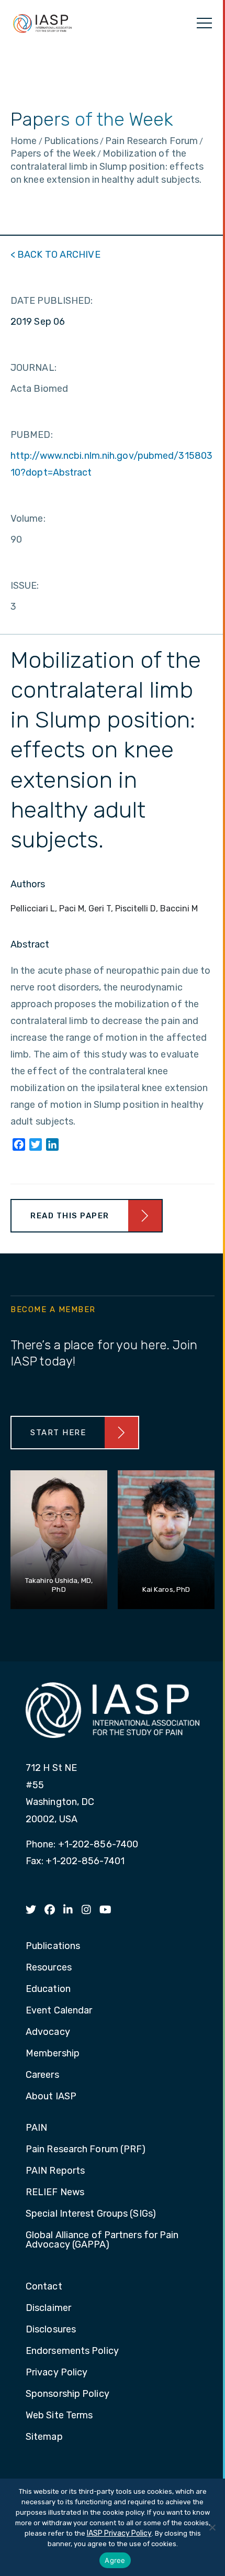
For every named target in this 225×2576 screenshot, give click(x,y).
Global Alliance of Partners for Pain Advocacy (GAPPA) (102, 2240)
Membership (53, 2054)
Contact (44, 2287)
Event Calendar (59, 2011)
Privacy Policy (57, 2373)
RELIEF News (55, 2193)
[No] (212, 2527)
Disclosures (51, 2330)
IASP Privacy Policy (119, 2533)
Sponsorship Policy (67, 2394)
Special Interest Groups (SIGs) (91, 2214)
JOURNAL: (33, 368)
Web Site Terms (59, 2416)
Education (48, 1989)
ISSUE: (25, 586)
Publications (53, 1946)
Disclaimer (48, 2308)
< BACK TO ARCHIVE (55, 255)
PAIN (36, 2128)
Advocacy (48, 2032)
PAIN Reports (55, 2171)
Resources (49, 1968)
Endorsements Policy (72, 2351)
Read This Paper (70, 1216)
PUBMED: (32, 435)
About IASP (51, 2097)
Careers (42, 2075)
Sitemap (44, 2437)
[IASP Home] (42, 23)
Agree (115, 2560)
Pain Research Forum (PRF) (86, 2150)
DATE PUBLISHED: (52, 301)
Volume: (28, 519)
